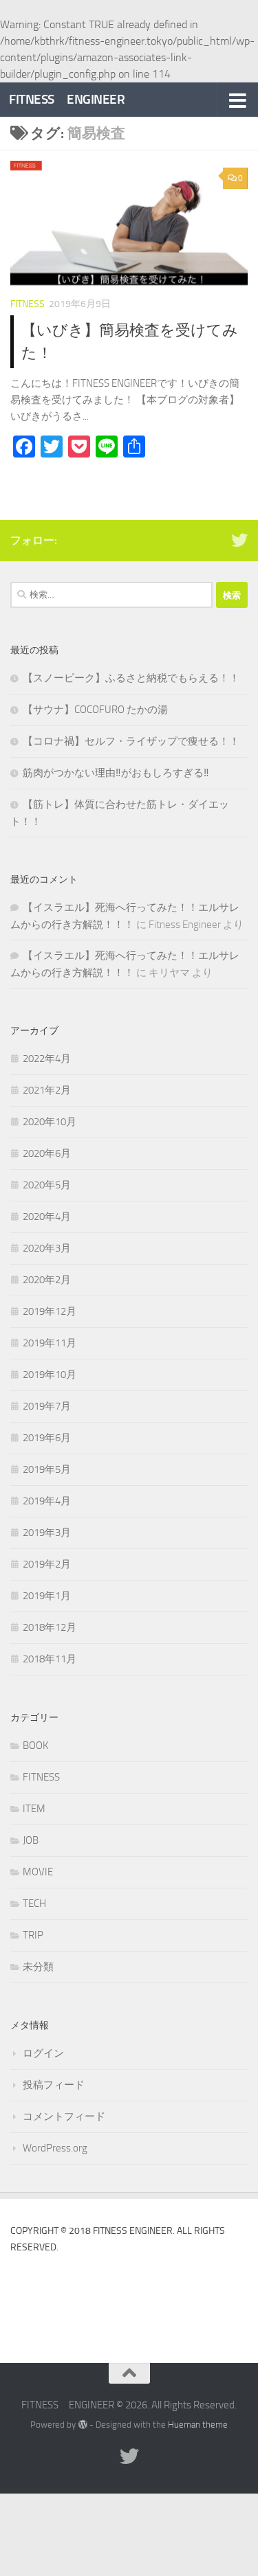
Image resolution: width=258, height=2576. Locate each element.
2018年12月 (50, 1627)
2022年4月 (47, 1059)
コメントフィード (64, 2116)
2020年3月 (47, 1248)
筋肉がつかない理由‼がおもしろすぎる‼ (116, 773)
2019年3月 (47, 1533)
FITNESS (28, 304)
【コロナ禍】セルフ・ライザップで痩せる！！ (131, 741)
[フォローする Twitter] (239, 540)
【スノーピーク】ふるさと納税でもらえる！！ (131, 678)
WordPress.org (55, 2148)
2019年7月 (47, 1406)
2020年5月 (47, 1185)
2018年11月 (50, 1659)
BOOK (35, 1745)
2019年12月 (50, 1311)
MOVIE (38, 1872)
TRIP (33, 1935)
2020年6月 (47, 1153)
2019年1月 (47, 1596)
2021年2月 (47, 1090)
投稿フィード (54, 2085)
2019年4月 (47, 1501)
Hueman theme (198, 2425)
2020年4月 (47, 1217)
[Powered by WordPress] (82, 2425)
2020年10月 (50, 1122)
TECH (34, 1903)
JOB (31, 1840)
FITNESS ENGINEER (67, 99)
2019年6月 (47, 1438)
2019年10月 (50, 1375)
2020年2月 (47, 1280)
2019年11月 (50, 1343)
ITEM (34, 1809)
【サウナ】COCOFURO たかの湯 (95, 710)
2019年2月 (47, 1564)
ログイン (43, 2053)
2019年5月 (47, 1469)
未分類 (38, 1967)
